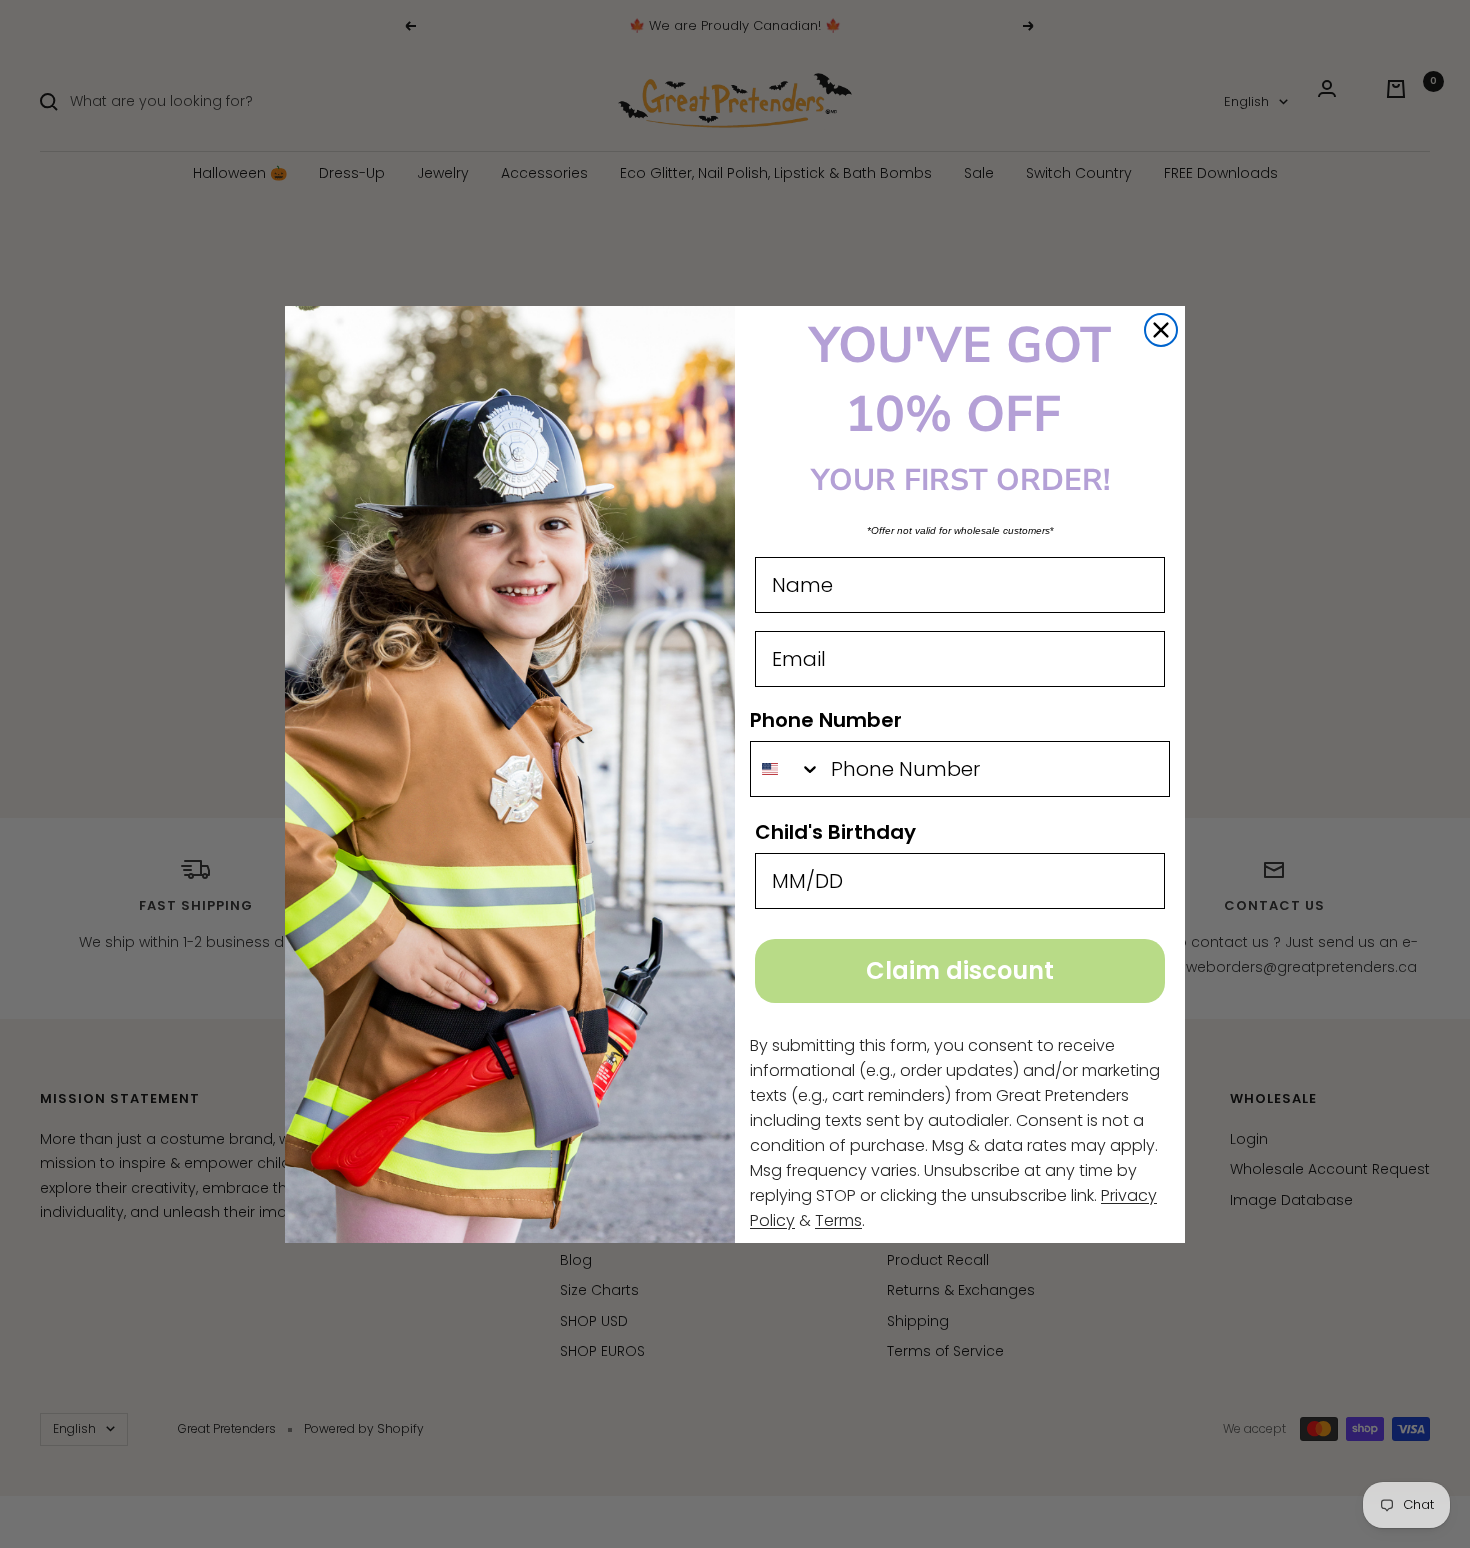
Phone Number (826, 720)
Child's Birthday (835, 832)
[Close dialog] (1161, 330)
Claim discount (960, 970)
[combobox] (786, 769)
